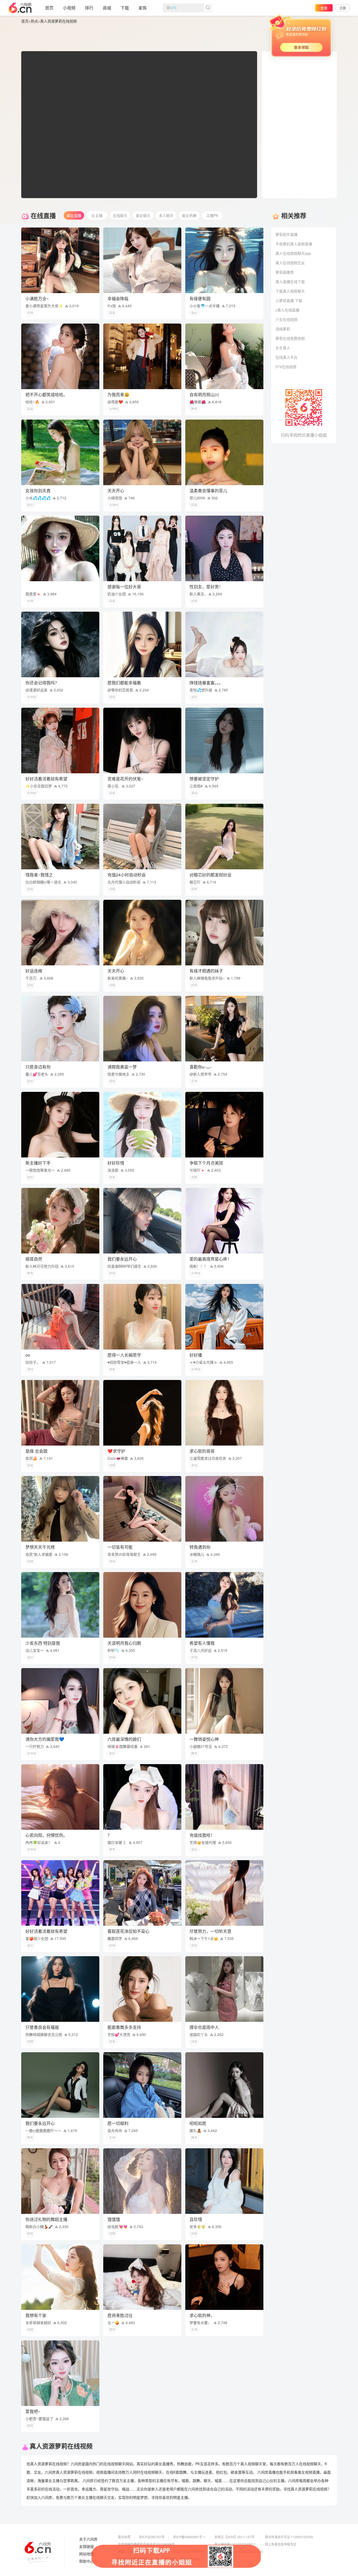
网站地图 (86, 2554)
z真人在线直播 (287, 310)
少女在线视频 (286, 319)
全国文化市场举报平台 (189, 2551)
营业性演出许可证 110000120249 (289, 2537)
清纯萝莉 (283, 329)
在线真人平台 (286, 357)
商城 (107, 8)
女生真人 (283, 348)
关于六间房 (88, 2539)
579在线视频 (286, 367)
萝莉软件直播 (286, 234)
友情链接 (86, 2547)
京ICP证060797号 (152, 2537)
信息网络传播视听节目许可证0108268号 (146, 2544)
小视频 (69, 8)
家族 (143, 8)
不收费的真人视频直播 (294, 244)
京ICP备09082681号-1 (189, 2537)
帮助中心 (86, 2561)
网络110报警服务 (130, 2551)
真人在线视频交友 (290, 263)
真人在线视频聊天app (293, 253)
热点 (34, 21)
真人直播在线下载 (290, 282)
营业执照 (124, 2537)
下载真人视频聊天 (290, 291)
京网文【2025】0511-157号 (234, 2537)
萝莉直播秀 (285, 272)
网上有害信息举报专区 (281, 2544)
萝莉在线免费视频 (290, 338)
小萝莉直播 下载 (289, 300)
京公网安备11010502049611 (235, 2544)
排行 (89, 8)
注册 (343, 8)
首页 (49, 8)
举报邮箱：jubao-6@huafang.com (239, 2551)
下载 (125, 8)
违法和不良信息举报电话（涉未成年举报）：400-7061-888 (159, 2559)
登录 (324, 8)
